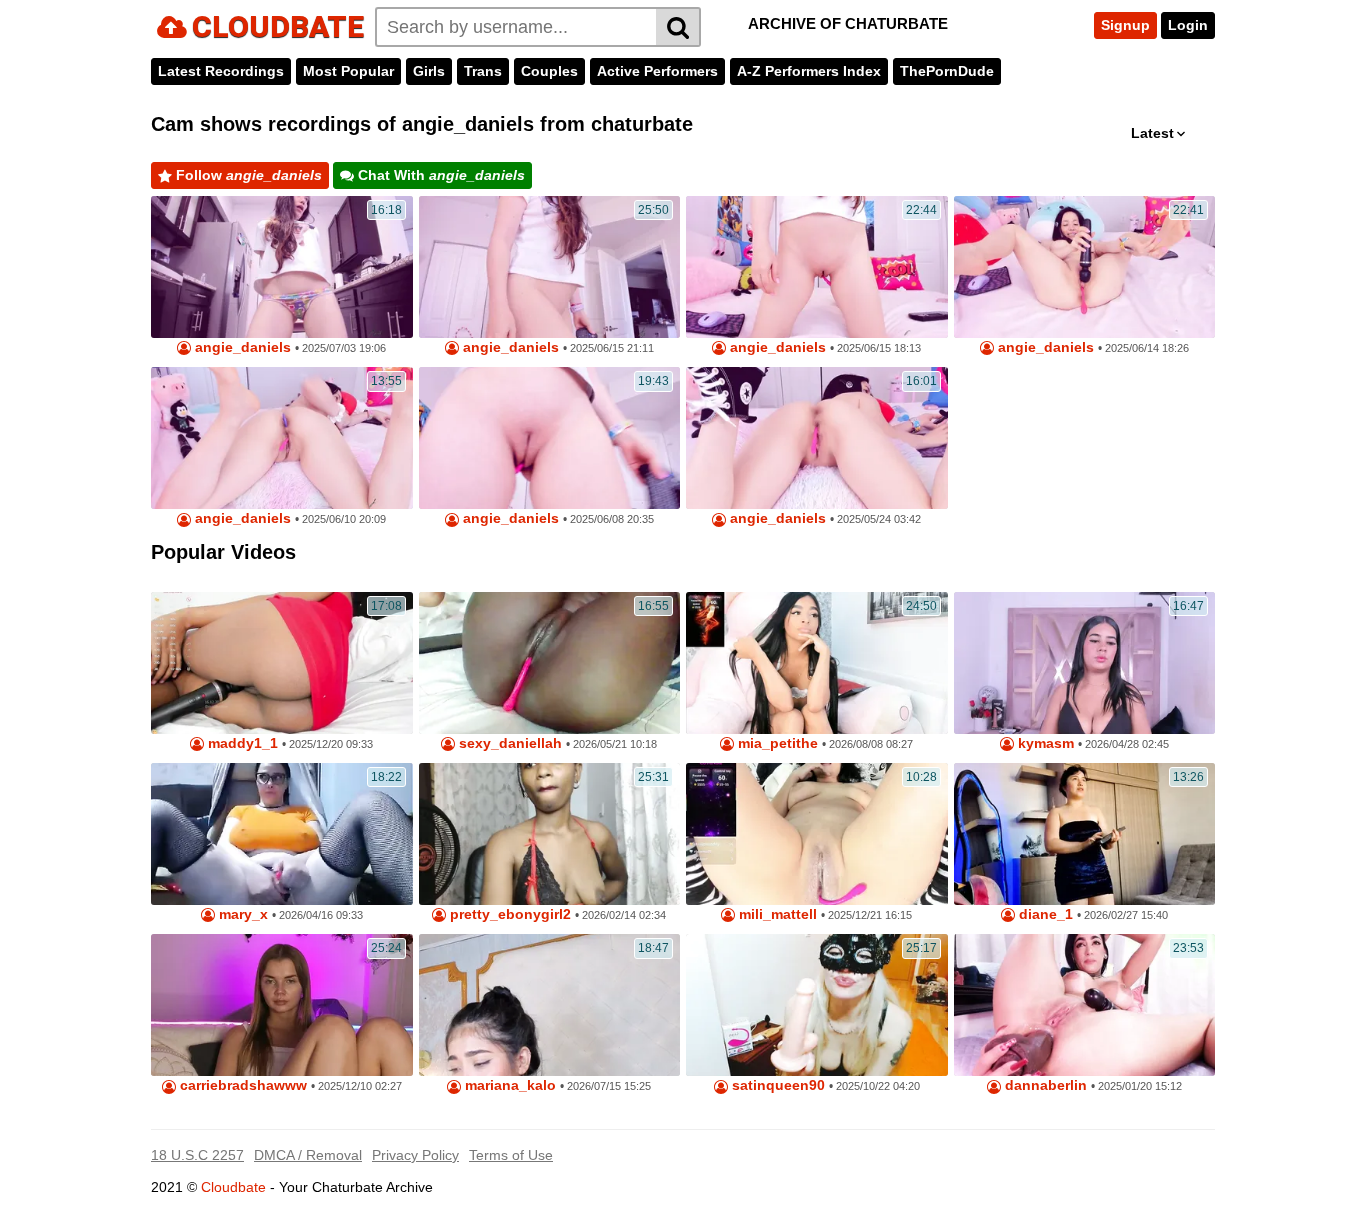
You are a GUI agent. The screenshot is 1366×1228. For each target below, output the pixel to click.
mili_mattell (776, 914)
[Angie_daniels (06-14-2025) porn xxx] (1085, 267)
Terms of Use (511, 1155)
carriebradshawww (241, 1085)
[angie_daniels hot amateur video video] (817, 267)
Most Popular (348, 71)
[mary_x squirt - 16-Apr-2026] (282, 834)
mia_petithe (776, 743)
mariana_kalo (508, 1085)
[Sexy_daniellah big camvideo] (550, 663)
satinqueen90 (776, 1085)
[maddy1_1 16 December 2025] (282, 663)
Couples (549, 71)
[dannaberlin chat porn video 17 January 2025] (1085, 1005)
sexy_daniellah (508, 743)
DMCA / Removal (308, 1155)
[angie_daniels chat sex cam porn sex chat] (817, 438)
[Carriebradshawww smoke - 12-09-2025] (282, 1005)
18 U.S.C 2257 (197, 1155)
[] (678, 27)
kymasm (1044, 743)
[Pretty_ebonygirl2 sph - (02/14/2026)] (550, 834)
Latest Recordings (221, 71)
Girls (429, 71)
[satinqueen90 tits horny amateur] (817, 1005)
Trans (483, 71)
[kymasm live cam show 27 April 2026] (1085, 663)
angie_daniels (241, 347)
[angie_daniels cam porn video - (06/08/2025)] (550, 438)
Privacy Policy (415, 1155)
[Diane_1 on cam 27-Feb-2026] (1085, 834)
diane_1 (1044, 914)
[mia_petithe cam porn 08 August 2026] (817, 663)
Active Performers (657, 71)
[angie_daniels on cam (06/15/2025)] (550, 267)
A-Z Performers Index (809, 71)
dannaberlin (1044, 1085)
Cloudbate (233, 1187)
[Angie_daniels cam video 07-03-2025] (282, 267)
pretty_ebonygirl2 (508, 914)
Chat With (439, 175)
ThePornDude (947, 71)
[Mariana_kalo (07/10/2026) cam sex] (550, 1005)
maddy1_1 (241, 743)
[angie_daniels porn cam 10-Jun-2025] (282, 438)
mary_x (241, 914)
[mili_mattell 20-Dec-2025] (817, 834)
